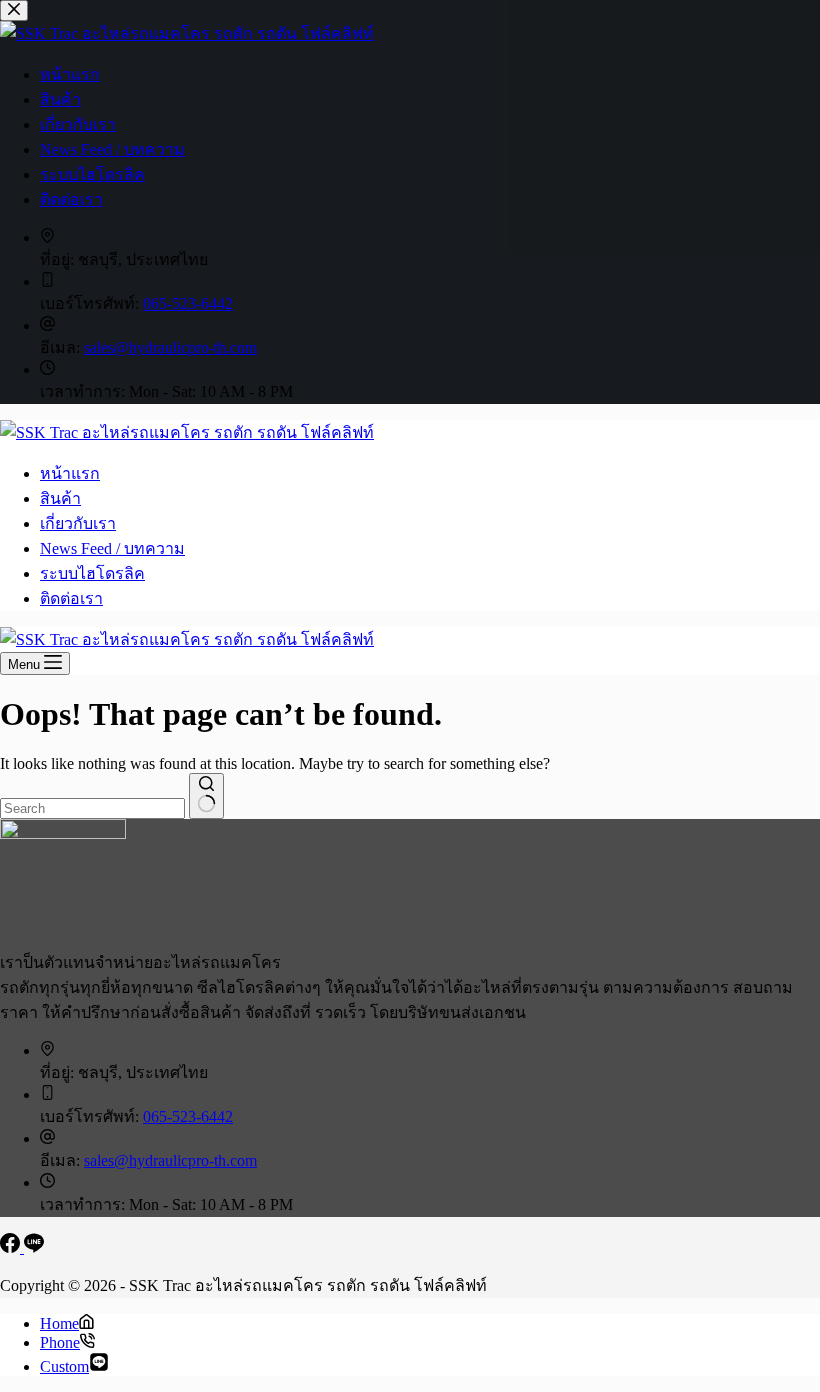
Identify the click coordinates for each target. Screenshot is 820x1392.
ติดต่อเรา (71, 598)
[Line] (34, 1247)
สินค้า (60, 498)
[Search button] (206, 796)
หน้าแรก (70, 473)
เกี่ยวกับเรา (78, 523)
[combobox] (92, 808)
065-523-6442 (188, 1116)
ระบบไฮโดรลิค (92, 573)
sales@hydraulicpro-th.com (170, 1160)
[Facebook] (12, 1247)
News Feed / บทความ (112, 548)
